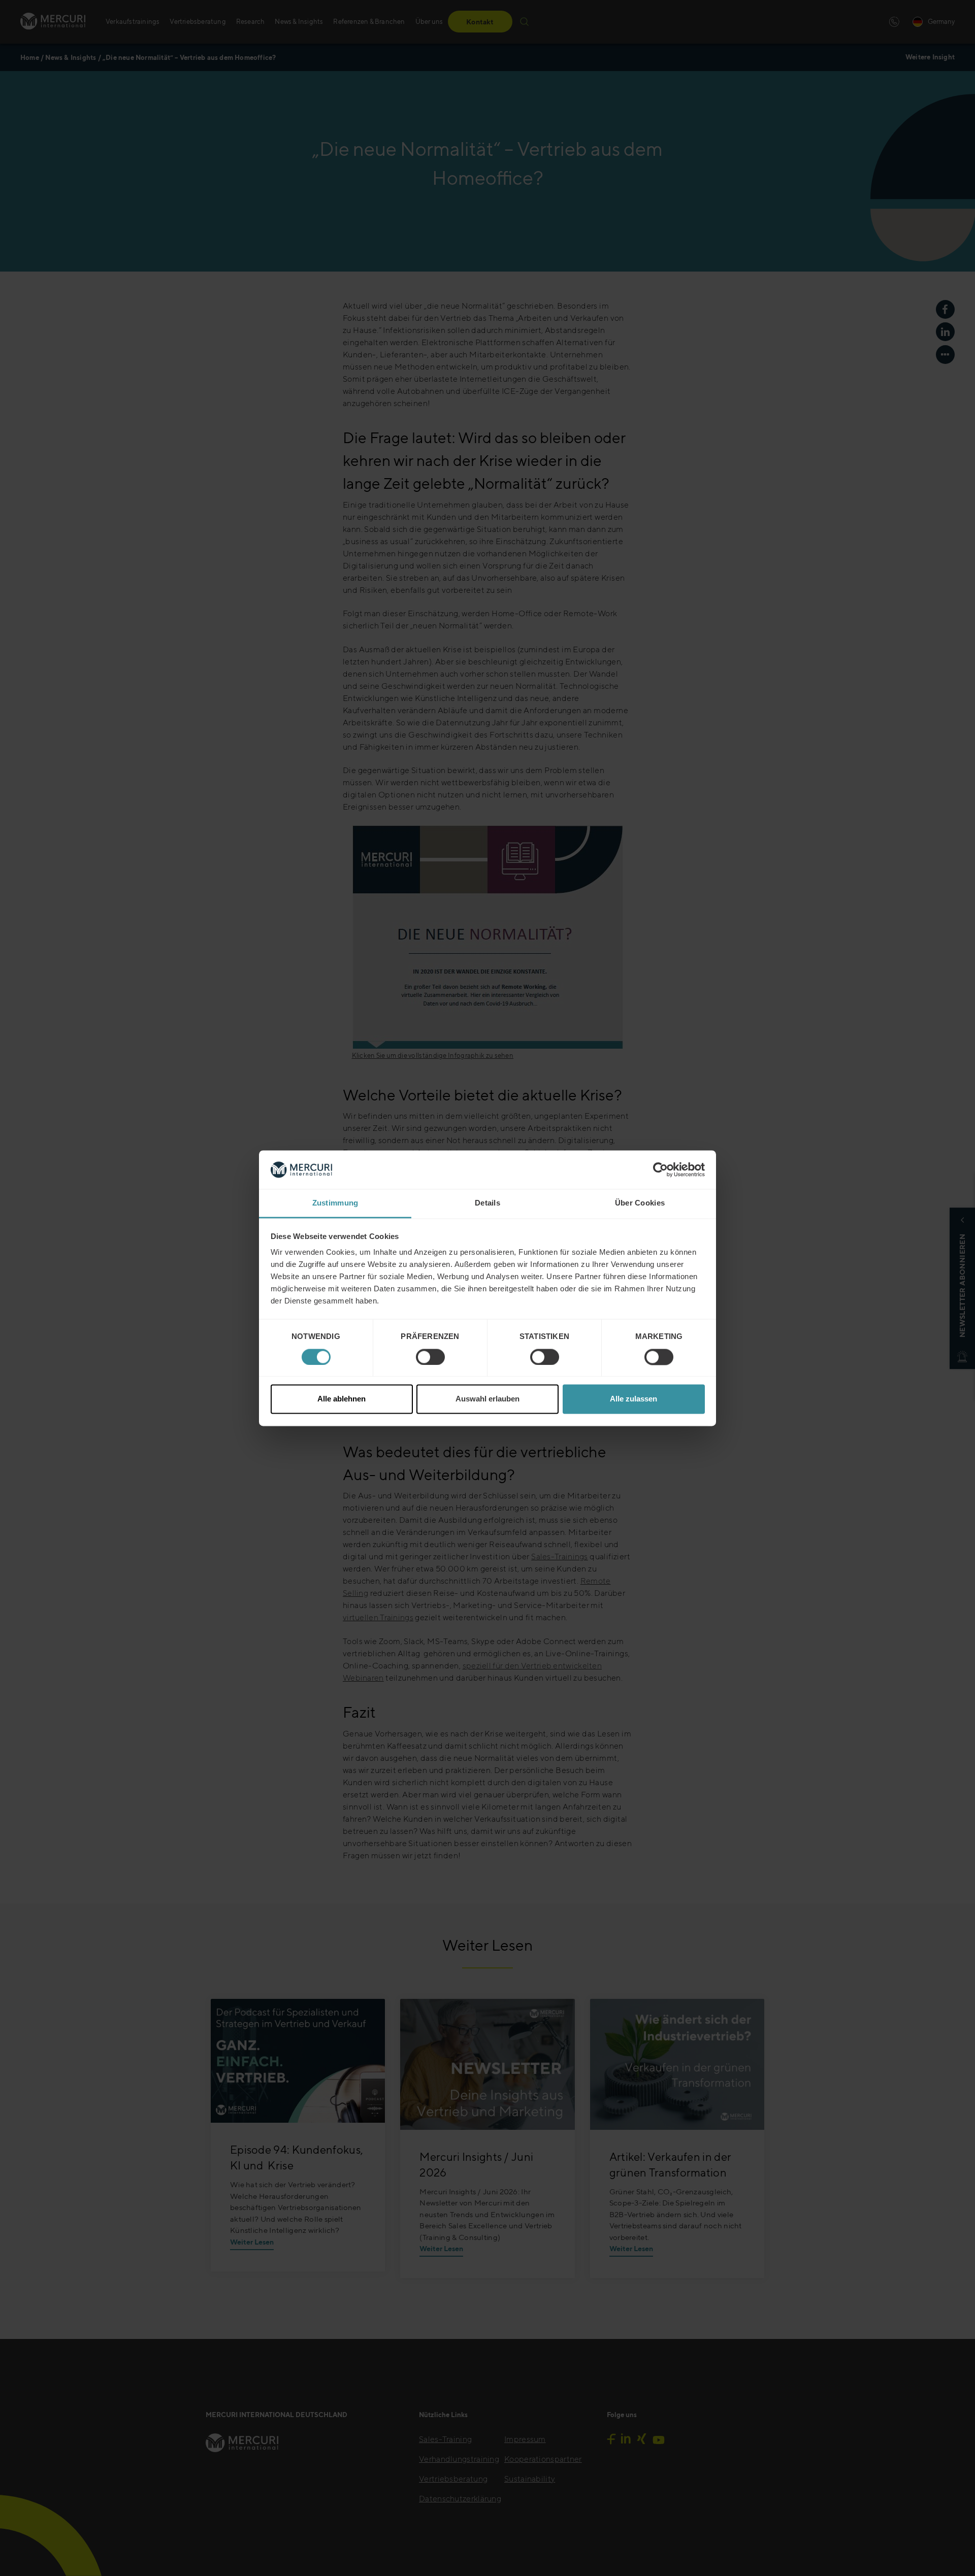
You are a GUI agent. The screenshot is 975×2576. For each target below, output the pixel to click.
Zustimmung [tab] (335, 1203)
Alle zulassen (633, 1399)
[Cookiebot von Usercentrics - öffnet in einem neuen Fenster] (660, 1169)
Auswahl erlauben (487, 1399)
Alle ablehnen (342, 1399)
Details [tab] (487, 1203)
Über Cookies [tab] (640, 1203)
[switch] (430, 1357)
